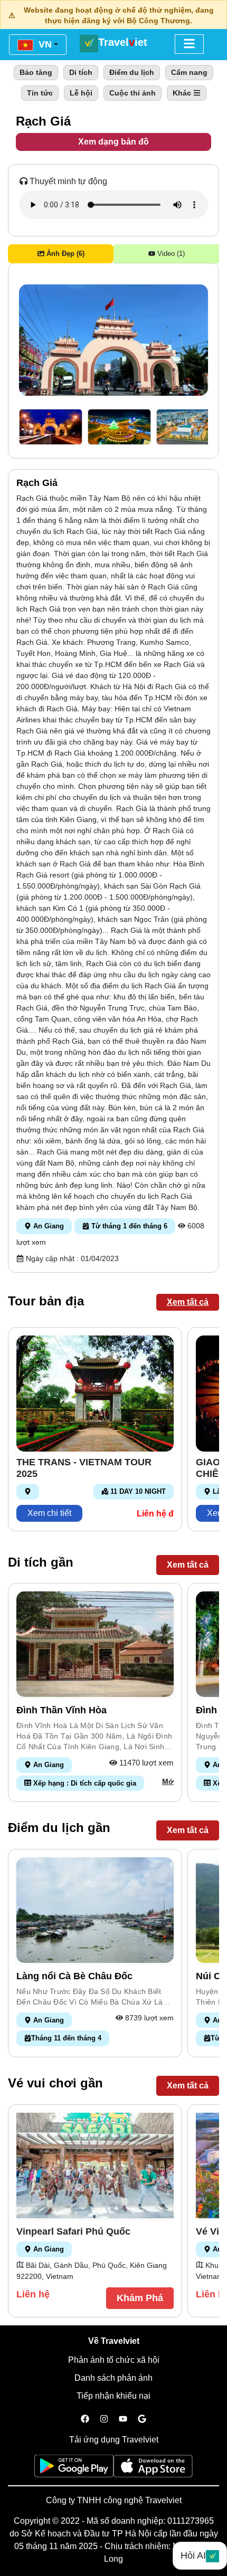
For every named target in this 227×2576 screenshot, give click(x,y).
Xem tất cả (188, 1302)
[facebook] (85, 2419)
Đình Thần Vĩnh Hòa (62, 1710)
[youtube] (123, 2419)
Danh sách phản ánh (113, 2378)
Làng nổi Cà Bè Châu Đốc (74, 1976)
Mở (168, 1781)
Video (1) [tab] (170, 254)
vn (44, 44)
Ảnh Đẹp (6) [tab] (64, 254)
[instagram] (104, 2419)
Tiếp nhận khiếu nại (113, 2396)
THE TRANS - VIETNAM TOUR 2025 (84, 1468)
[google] (142, 2419)
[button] (51, 427)
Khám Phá (140, 2298)
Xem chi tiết (49, 1513)
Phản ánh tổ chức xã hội (114, 2360)
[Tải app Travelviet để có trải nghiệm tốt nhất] (74, 2469)
